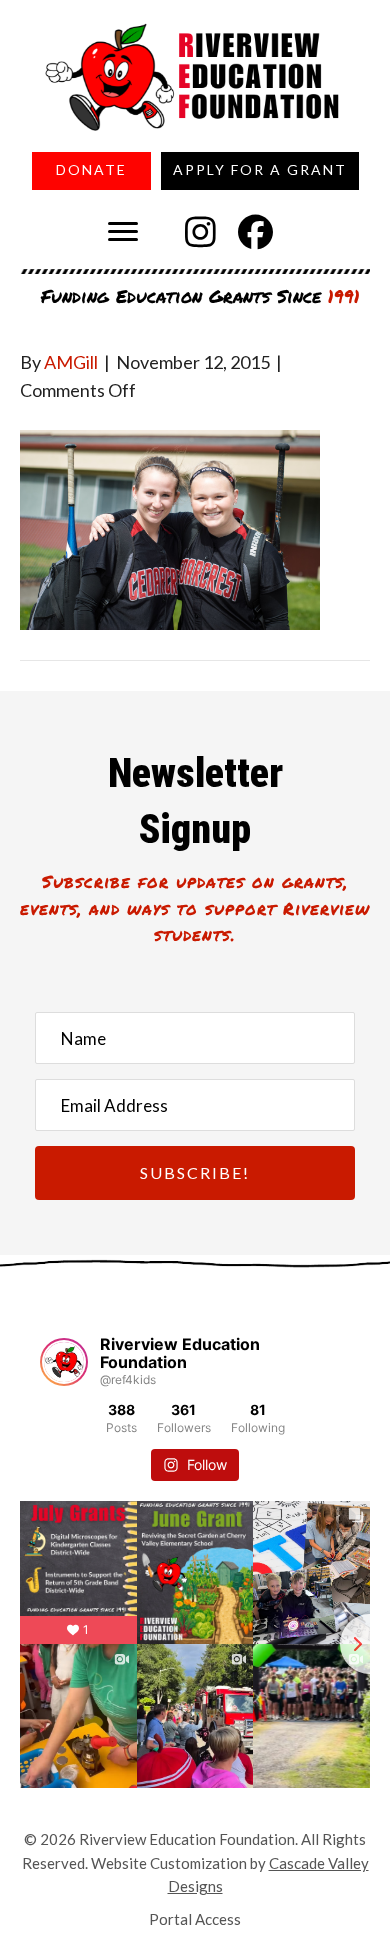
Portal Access (195, 1919)
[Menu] (123, 232)
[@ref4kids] (64, 1362)
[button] (201, 232)
